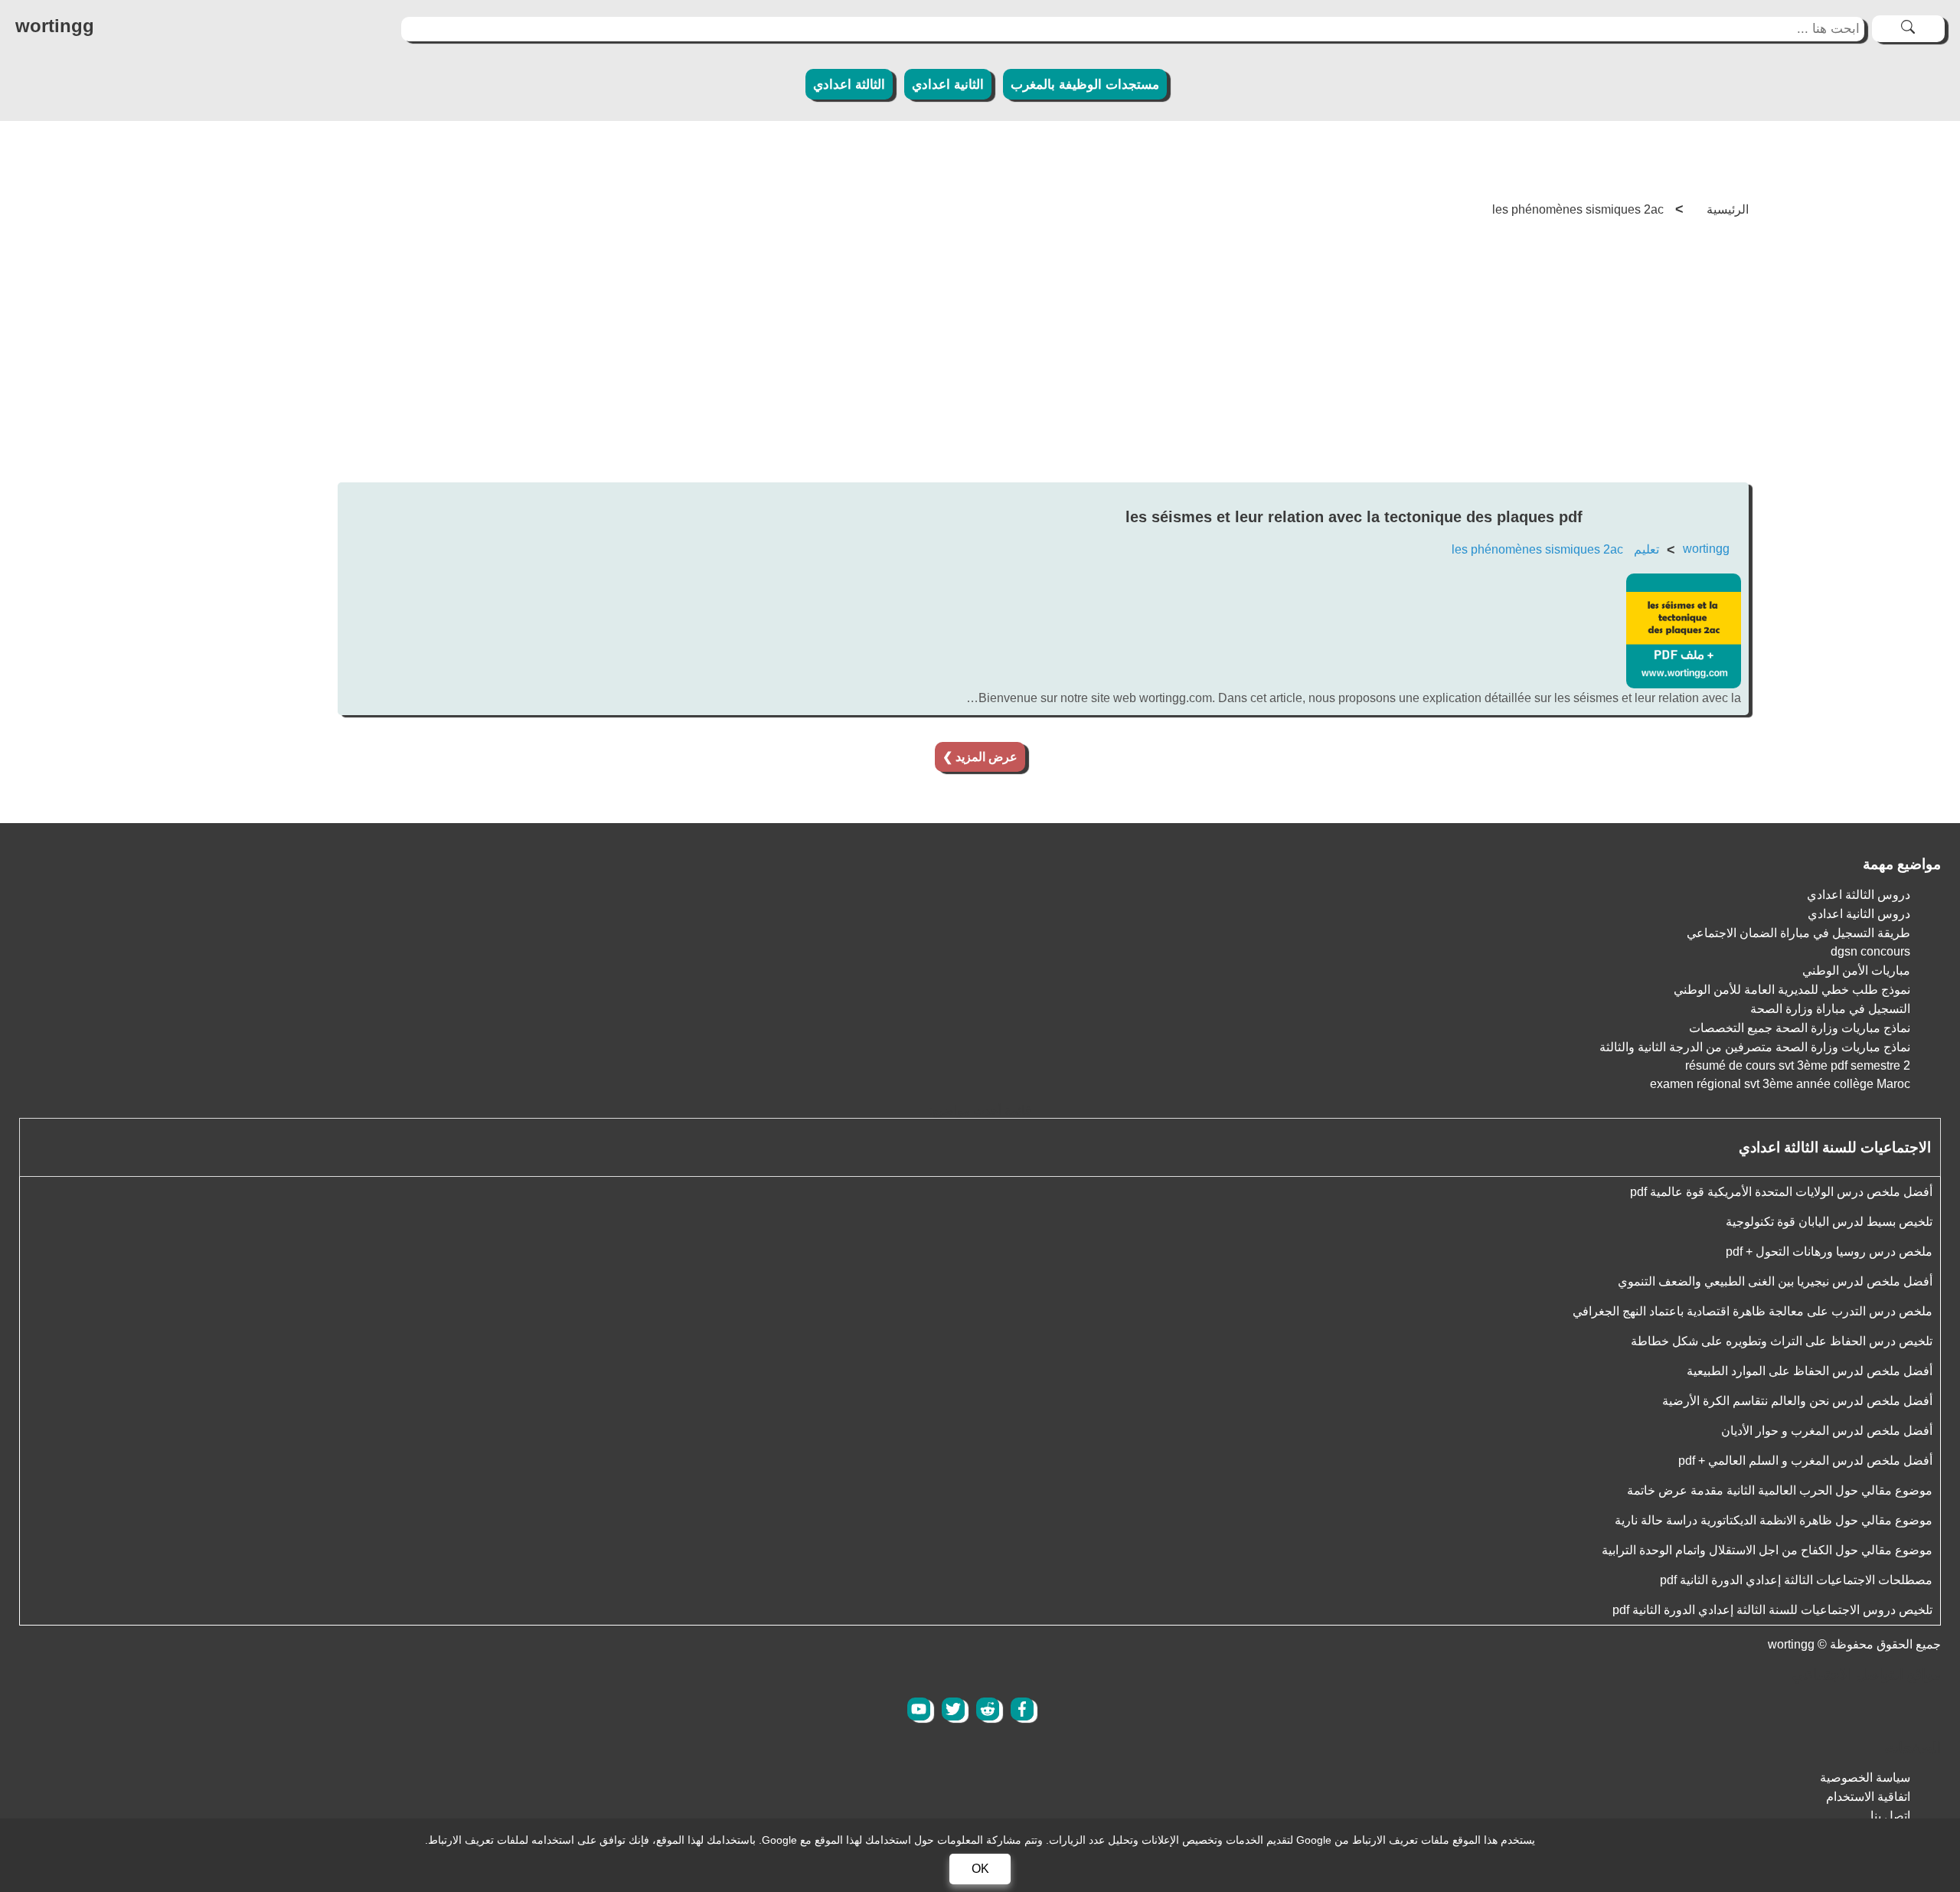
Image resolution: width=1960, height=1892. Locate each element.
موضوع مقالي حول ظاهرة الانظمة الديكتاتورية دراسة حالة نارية (1774, 1520)
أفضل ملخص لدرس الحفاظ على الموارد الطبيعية (1810, 1371)
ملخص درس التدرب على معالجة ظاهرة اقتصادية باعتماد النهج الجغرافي (1753, 1311)
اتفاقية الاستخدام (1868, 1797)
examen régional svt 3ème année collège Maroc (1780, 1084)
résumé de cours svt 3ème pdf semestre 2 (1798, 1065)
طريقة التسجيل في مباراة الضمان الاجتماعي (1798, 933)
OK (980, 1869)
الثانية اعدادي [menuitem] (948, 85)
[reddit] (988, 1709)
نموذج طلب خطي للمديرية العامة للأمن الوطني (1792, 990)
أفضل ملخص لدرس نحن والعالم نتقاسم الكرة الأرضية (1797, 1401)
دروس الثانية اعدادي (1859, 914)
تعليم (1646, 549)
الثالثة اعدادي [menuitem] (849, 85)
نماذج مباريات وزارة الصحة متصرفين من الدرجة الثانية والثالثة (1755, 1047)
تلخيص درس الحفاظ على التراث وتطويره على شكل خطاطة (1782, 1341)
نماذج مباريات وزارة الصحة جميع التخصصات (1800, 1028)
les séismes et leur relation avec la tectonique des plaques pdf (1354, 517)
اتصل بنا (1890, 1816)
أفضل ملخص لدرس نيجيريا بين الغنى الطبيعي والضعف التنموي (1775, 1281)
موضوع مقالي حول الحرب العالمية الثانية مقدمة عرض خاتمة (1780, 1490)
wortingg (1706, 549)
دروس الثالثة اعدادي (1859, 895)
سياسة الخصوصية (1865, 1778)
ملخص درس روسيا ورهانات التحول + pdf (1829, 1252)
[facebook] (1022, 1709)
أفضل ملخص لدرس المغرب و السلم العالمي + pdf (1805, 1461)
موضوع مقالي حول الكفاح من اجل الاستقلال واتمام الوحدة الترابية (1767, 1550)
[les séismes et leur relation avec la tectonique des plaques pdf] (1684, 684)
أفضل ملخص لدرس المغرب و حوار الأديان (1827, 1431)
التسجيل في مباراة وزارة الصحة (1830, 1009)
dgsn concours (1870, 951)
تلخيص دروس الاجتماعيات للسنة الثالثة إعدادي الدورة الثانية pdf (1772, 1610)
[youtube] (919, 1709)
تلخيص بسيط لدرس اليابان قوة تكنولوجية (1829, 1222)
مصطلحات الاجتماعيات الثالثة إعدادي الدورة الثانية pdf (1796, 1580)
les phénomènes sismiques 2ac (1537, 549)
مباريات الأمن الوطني (1856, 971)
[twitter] (953, 1709)
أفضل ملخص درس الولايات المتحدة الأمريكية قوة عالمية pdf (1781, 1192)
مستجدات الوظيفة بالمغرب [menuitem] (1085, 85)
